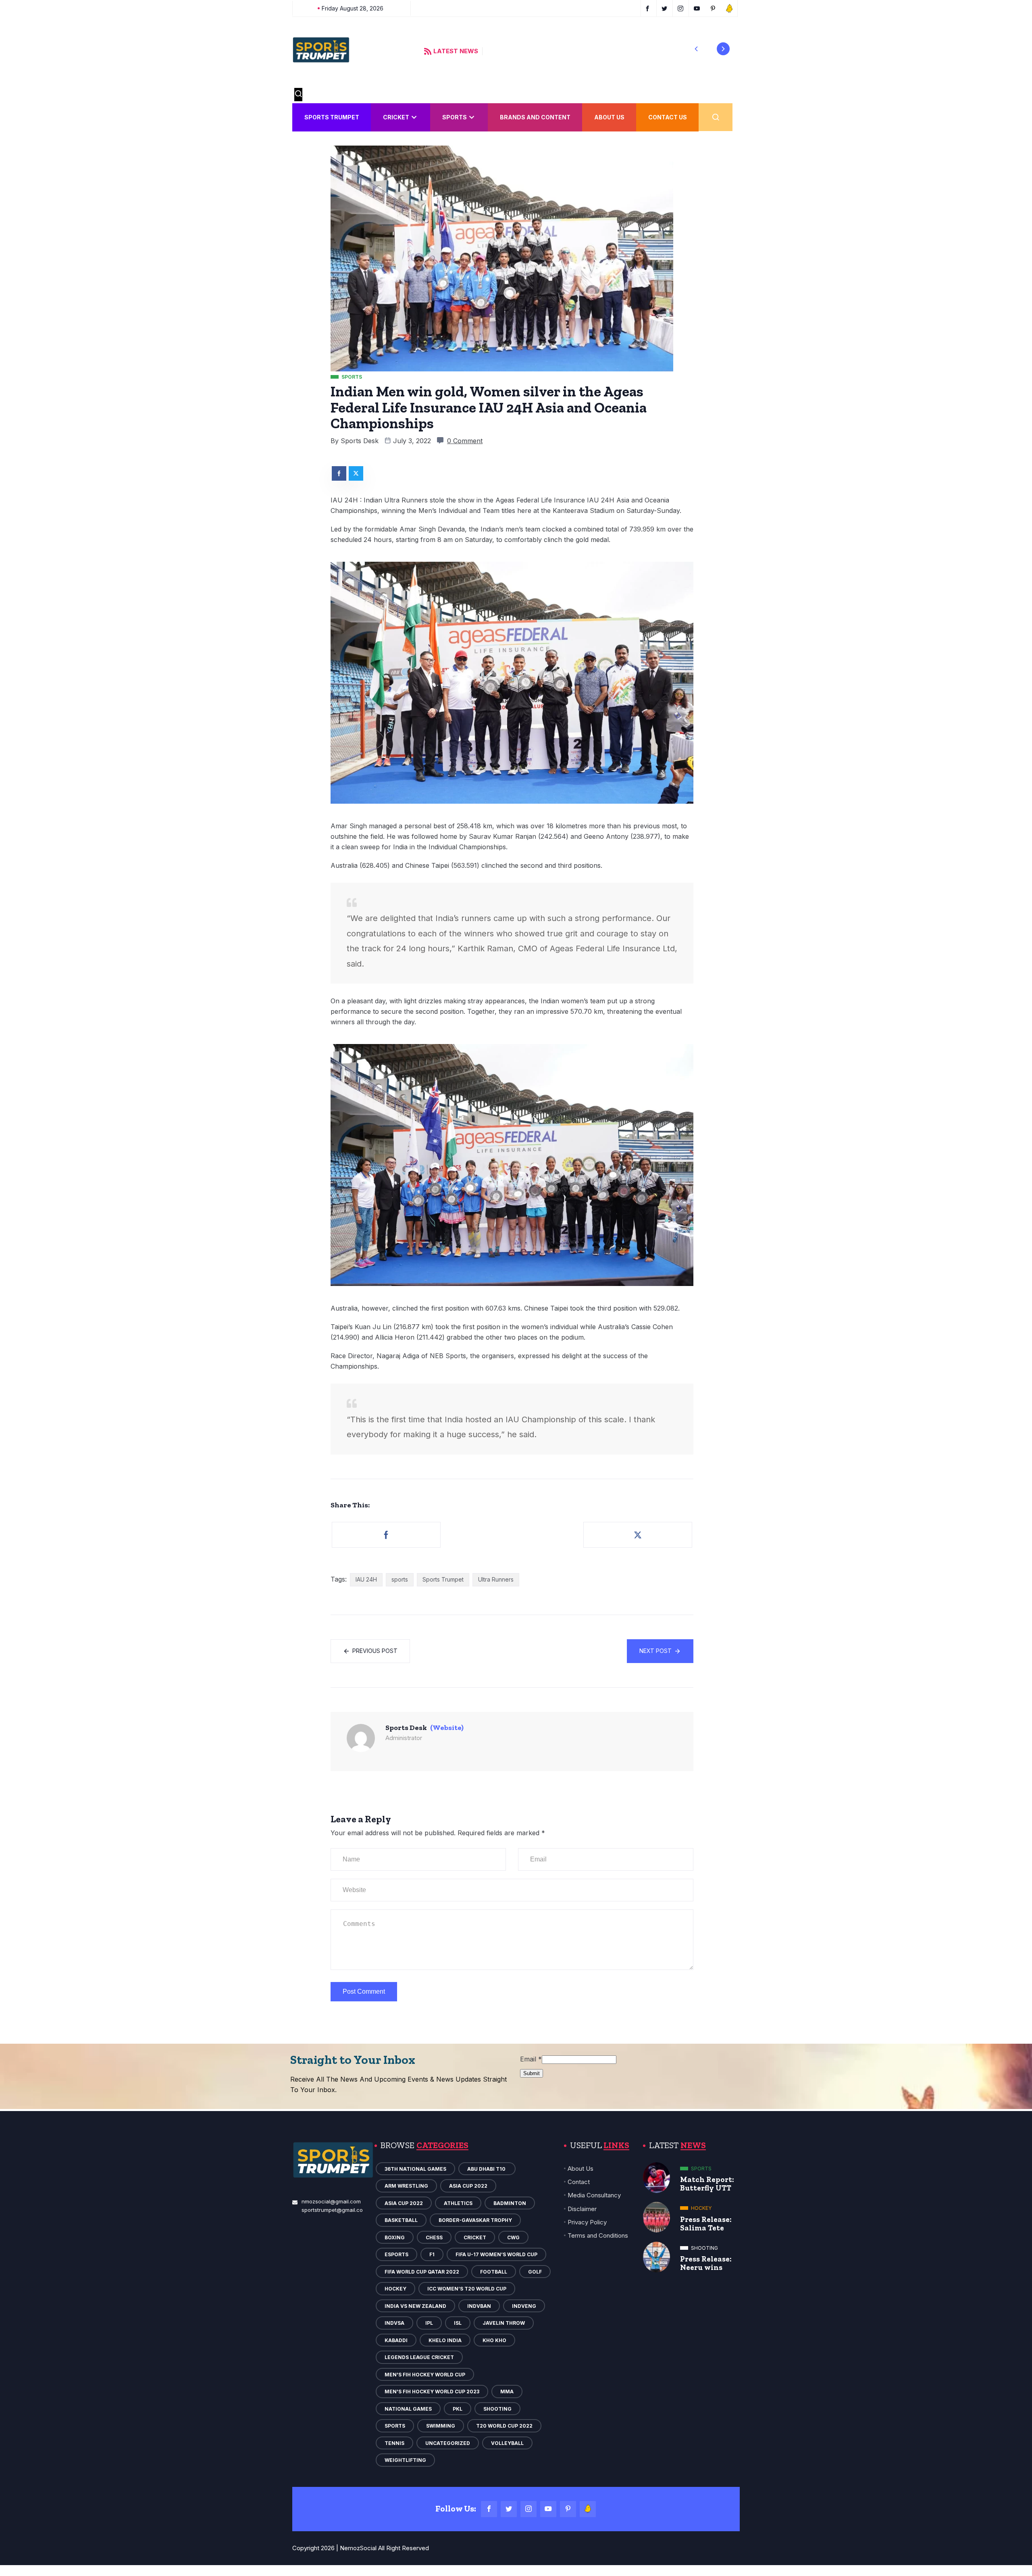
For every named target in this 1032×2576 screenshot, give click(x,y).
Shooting (497, 2409)
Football (494, 2272)
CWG (513, 2237)
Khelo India (445, 2340)
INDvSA (394, 2323)
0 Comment (465, 441)
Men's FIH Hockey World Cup (425, 2375)
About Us (609, 117)
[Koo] (588, 2509)
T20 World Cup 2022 (504, 2426)
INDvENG (524, 2306)
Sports (455, 117)
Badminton (510, 2203)
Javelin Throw (504, 2323)
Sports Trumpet (332, 117)
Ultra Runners (496, 1579)
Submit (532, 2073)
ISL (458, 2323)
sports (400, 1579)
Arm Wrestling (406, 2186)
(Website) (447, 1728)
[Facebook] (489, 2509)
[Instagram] (528, 2509)
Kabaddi (396, 2340)
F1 (432, 2254)
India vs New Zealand (415, 2306)
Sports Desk (360, 441)
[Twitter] (509, 2509)
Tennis (394, 2443)
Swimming (441, 2426)
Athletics (458, 2203)
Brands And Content (535, 117)
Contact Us (668, 117)
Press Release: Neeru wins (706, 2263)
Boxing (395, 2237)
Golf (535, 2272)
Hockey (395, 2289)
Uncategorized (448, 2443)
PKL (458, 2409)
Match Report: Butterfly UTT (707, 2184)
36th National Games (415, 2169)
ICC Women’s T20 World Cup (467, 2289)
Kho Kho (494, 2340)
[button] (696, 49)
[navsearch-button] (298, 95)
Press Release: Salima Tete (706, 2224)
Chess (434, 2237)
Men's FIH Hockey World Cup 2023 (432, 2392)
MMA (507, 2392)
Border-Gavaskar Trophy (475, 2220)
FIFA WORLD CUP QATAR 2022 (422, 2272)
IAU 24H (366, 1579)
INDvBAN (479, 2306)
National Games (408, 2409)
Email (531, 2059)
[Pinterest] (568, 2509)
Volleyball (507, 2443)
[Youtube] (548, 2509)
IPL (429, 2323)
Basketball (401, 2220)
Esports (396, 2254)
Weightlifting (405, 2460)
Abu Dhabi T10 (487, 2169)
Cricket (396, 117)
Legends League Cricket (419, 2357)
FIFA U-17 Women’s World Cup (496, 2254)
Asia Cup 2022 (468, 2186)
